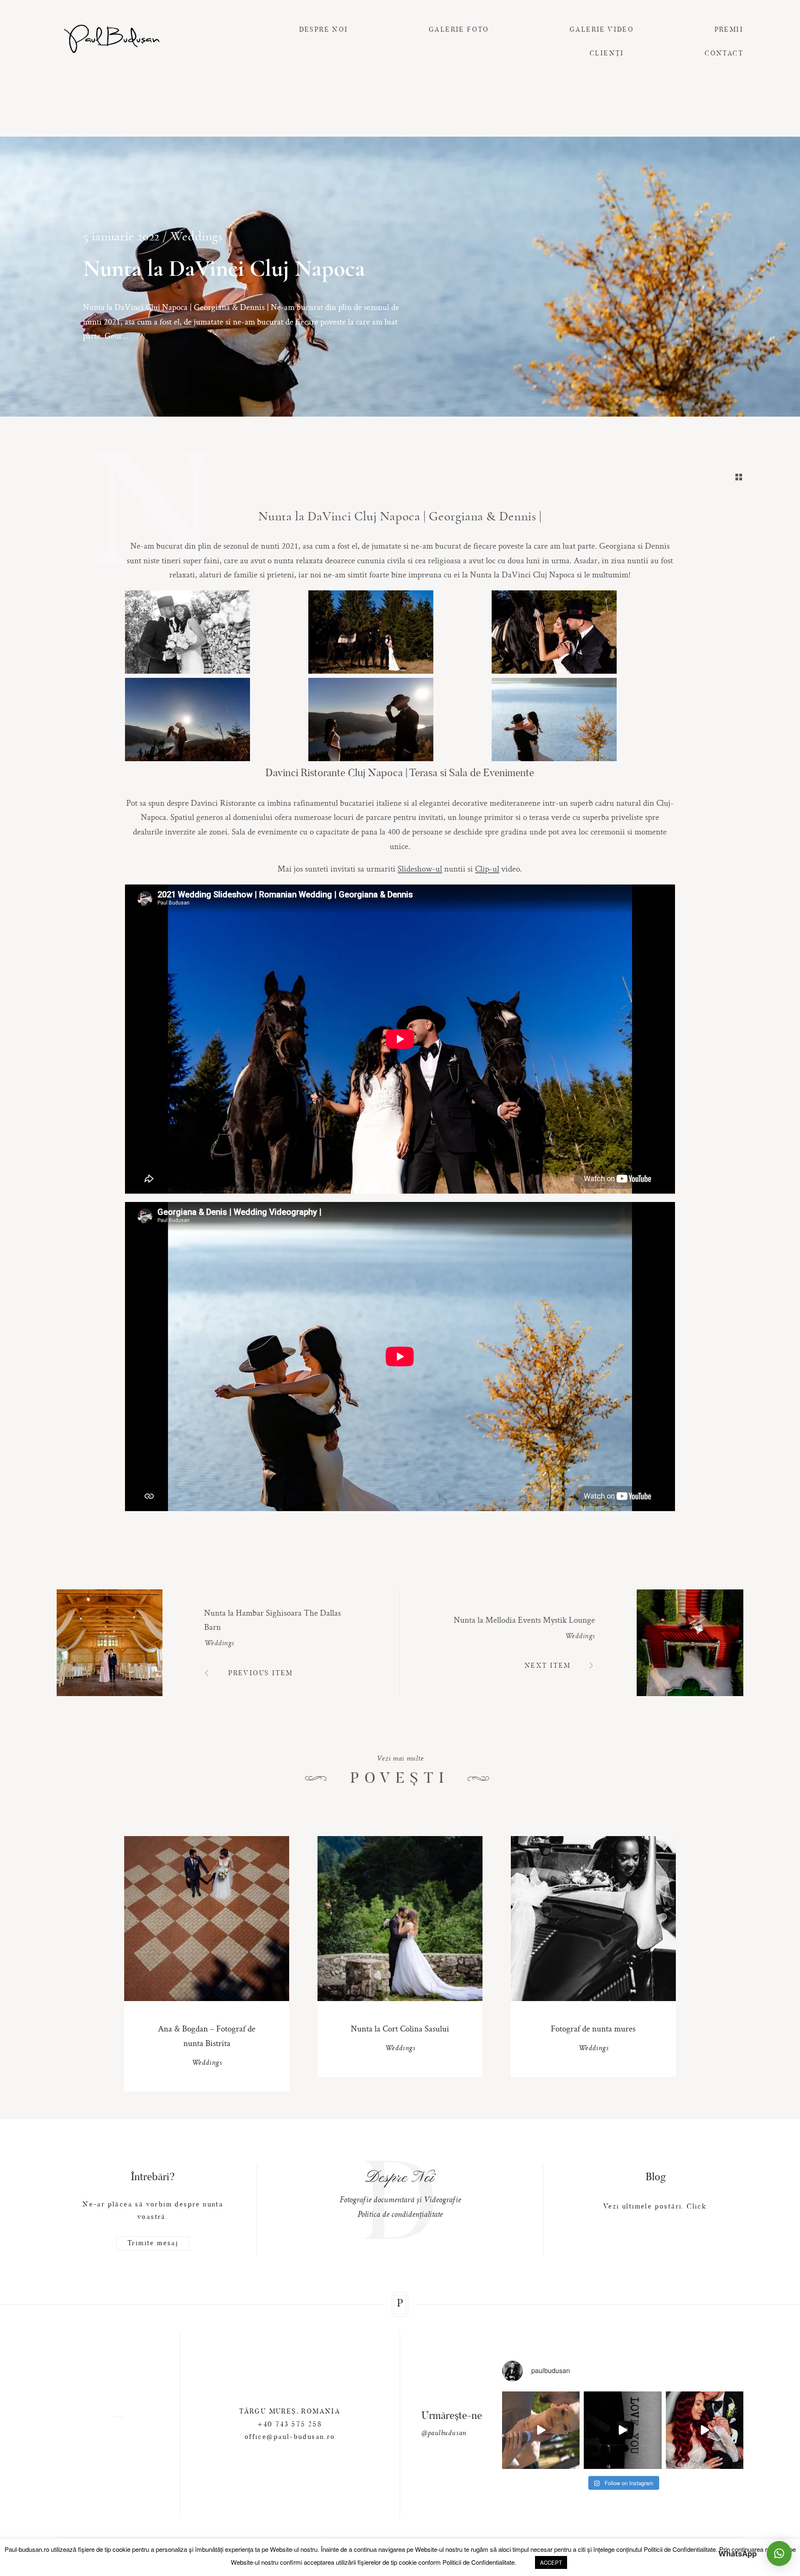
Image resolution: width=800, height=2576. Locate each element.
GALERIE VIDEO (602, 30)
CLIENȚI (607, 54)
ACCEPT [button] (551, 2562)
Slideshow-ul (420, 868)
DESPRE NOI (324, 30)
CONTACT (724, 54)
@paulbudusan (444, 2434)
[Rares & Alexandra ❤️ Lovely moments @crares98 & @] (541, 2430)
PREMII (729, 30)
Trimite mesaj (153, 2244)
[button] (779, 2554)
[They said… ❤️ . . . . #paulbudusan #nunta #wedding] (622, 2430)
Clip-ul (487, 868)
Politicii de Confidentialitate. (681, 2549)
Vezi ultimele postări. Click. (656, 2207)
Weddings (197, 236)
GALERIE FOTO (459, 30)
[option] (400, 2193)
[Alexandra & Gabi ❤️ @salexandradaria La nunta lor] (705, 2430)
